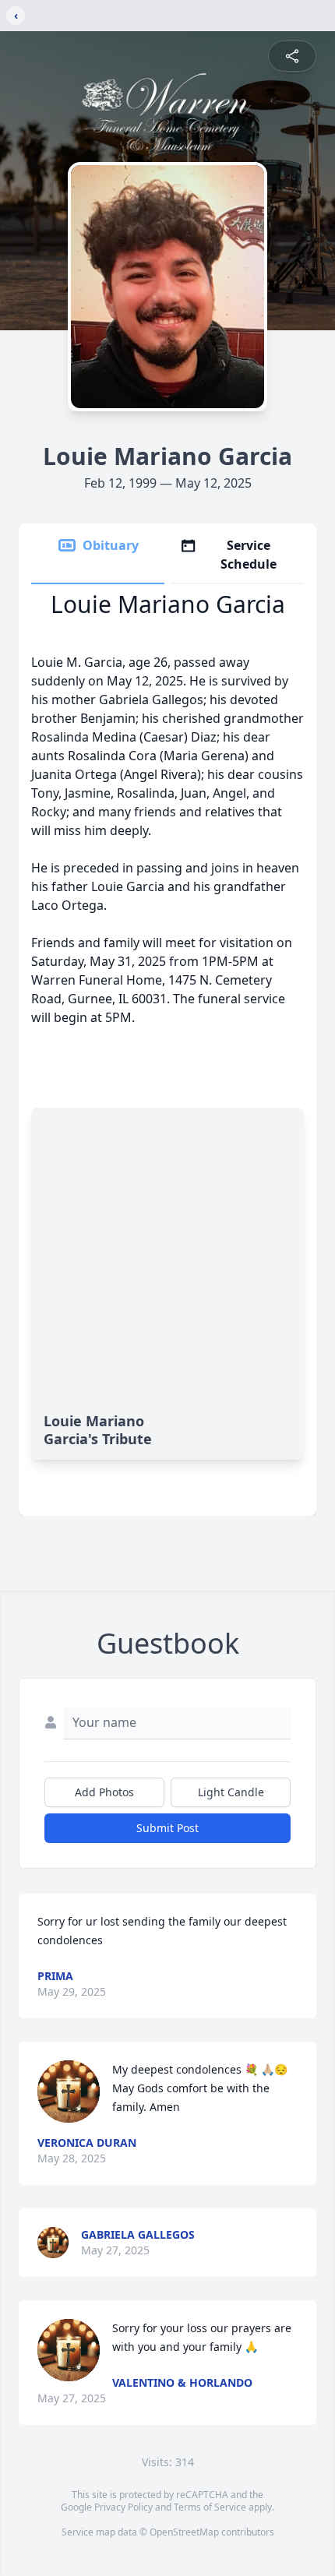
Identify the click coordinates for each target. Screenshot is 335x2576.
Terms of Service (210, 2507)
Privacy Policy (123, 2507)
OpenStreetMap (184, 2532)
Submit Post (167, 1828)
